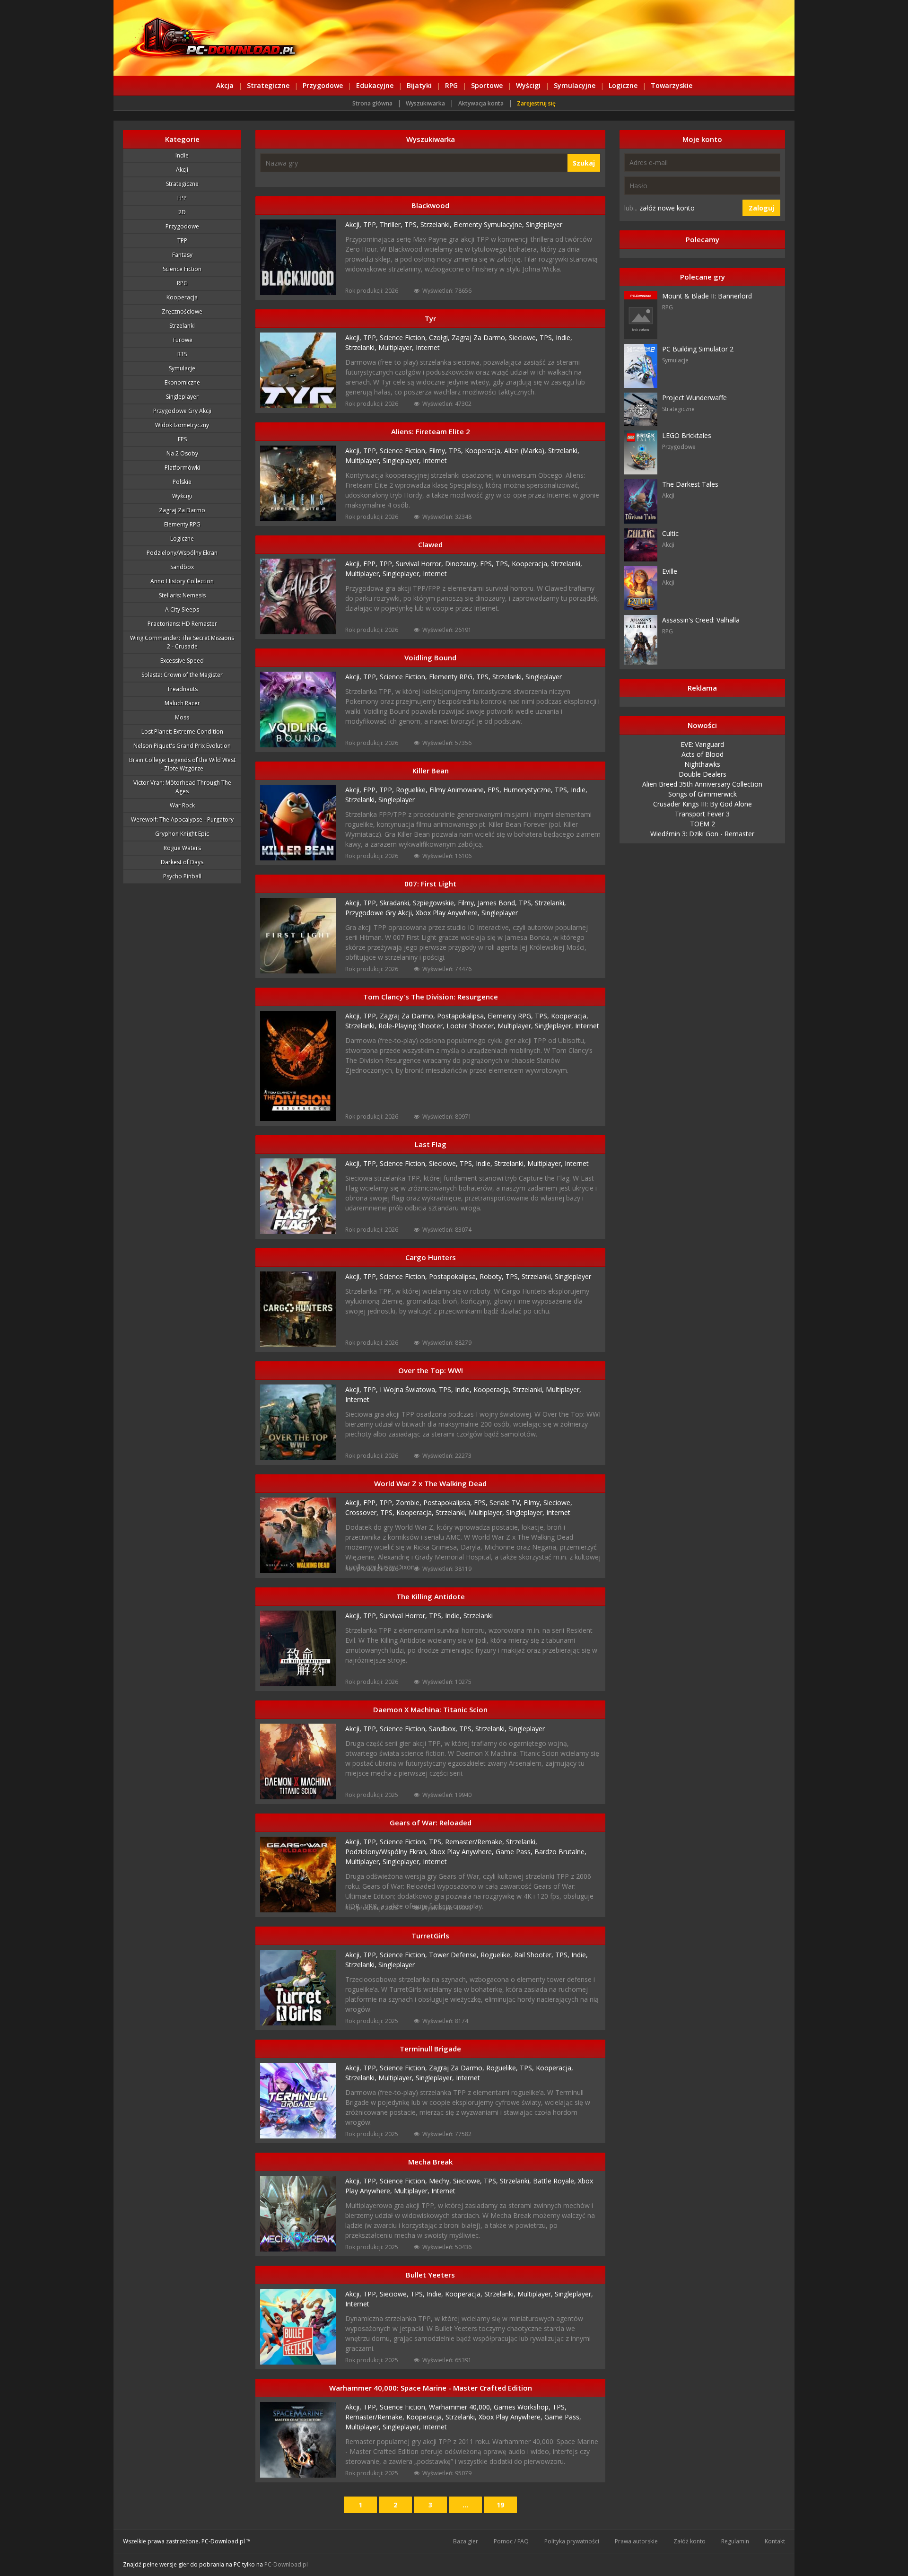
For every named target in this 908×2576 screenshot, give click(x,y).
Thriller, (392, 224)
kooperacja (182, 297)
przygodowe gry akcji (182, 411)
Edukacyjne (375, 85)
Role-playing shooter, (412, 1026)
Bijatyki (419, 85)
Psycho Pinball (182, 876)
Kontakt (775, 2541)
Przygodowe (323, 85)
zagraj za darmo (182, 510)
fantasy (182, 255)
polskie (182, 482)
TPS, (412, 224)
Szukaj (584, 163)
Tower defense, (455, 1955)
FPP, (371, 564)
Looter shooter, (472, 1026)
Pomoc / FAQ (511, 2541)
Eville (670, 571)
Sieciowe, (524, 337)
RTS (182, 354)
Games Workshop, (523, 2407)
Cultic (670, 533)
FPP (182, 198)
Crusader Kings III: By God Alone (703, 804)
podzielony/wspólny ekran (182, 553)
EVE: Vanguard (702, 744)
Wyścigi (528, 85)
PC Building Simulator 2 (698, 349)
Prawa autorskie (636, 2541)
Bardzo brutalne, (560, 1852)
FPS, (488, 564)
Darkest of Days (182, 862)
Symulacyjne (575, 85)
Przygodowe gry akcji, (380, 913)
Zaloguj (761, 208)
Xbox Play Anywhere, (449, 913)
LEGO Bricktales (687, 435)
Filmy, (439, 451)
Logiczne (623, 85)
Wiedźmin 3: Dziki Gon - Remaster (702, 834)
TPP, (371, 224)
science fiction (182, 269)
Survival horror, (420, 564)
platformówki (182, 468)
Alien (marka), (526, 451)
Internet (428, 347)
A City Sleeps (182, 609)
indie (182, 155)
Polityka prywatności (572, 2541)
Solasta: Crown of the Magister (182, 675)
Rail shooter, (535, 1955)
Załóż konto (690, 2541)
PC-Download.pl (286, 2564)
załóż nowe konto (667, 208)
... (465, 2505)
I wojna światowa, (409, 1389)
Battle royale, (555, 2181)
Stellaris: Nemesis (182, 595)
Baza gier (466, 2541)
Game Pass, (515, 1852)
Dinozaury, (463, 564)
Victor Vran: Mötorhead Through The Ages (182, 787)
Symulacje (182, 368)
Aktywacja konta (481, 103)
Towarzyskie (672, 85)
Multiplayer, (397, 347)
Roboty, (493, 1276)
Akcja (225, 85)
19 (500, 2505)
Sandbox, (444, 1729)
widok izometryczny (182, 425)
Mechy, (441, 2181)
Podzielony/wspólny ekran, (388, 1852)
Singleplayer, (403, 460)
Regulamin (735, 2541)
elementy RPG (182, 524)
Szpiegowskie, (435, 903)
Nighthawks (702, 764)
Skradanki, (396, 903)
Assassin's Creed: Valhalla (701, 620)
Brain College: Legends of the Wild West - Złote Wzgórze (182, 764)
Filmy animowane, (458, 790)
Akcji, (354, 224)
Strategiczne (268, 85)
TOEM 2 (703, 824)
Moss (182, 717)
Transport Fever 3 (702, 814)
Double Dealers (703, 774)
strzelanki (182, 326)
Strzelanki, (437, 224)
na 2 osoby (182, 453)
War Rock (182, 805)
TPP (182, 241)
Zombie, (410, 1503)
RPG (451, 85)
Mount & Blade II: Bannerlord (707, 296)
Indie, (564, 337)
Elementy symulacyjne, (490, 224)
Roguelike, (413, 790)
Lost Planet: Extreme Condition (182, 732)
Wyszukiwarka (425, 103)
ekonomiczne (182, 382)
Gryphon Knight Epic (182, 834)
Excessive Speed (182, 661)
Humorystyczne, (529, 790)
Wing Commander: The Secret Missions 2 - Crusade (182, 642)
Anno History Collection (182, 581)
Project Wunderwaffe (694, 398)
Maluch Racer (182, 703)
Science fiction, (404, 337)
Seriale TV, (506, 1503)
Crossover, (363, 1512)
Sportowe (487, 85)
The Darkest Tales (690, 484)
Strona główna (372, 103)
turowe (182, 340)
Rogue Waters (182, 848)
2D (182, 212)
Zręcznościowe (182, 311)
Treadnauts (182, 689)
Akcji (182, 170)
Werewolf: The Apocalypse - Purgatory (182, 819)
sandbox (182, 567)
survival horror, (404, 1616)
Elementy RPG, (453, 677)
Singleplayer (182, 397)
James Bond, (498, 903)
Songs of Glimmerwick (703, 794)
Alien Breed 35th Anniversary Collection (702, 784)
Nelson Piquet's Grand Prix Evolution (182, 746)
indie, (454, 1616)
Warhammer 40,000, (461, 2407)
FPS (182, 439)
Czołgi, (440, 337)
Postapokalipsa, (462, 1016)
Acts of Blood (703, 754)
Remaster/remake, (476, 1842)
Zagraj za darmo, (480, 337)
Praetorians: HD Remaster (182, 624)
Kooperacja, (485, 451)
